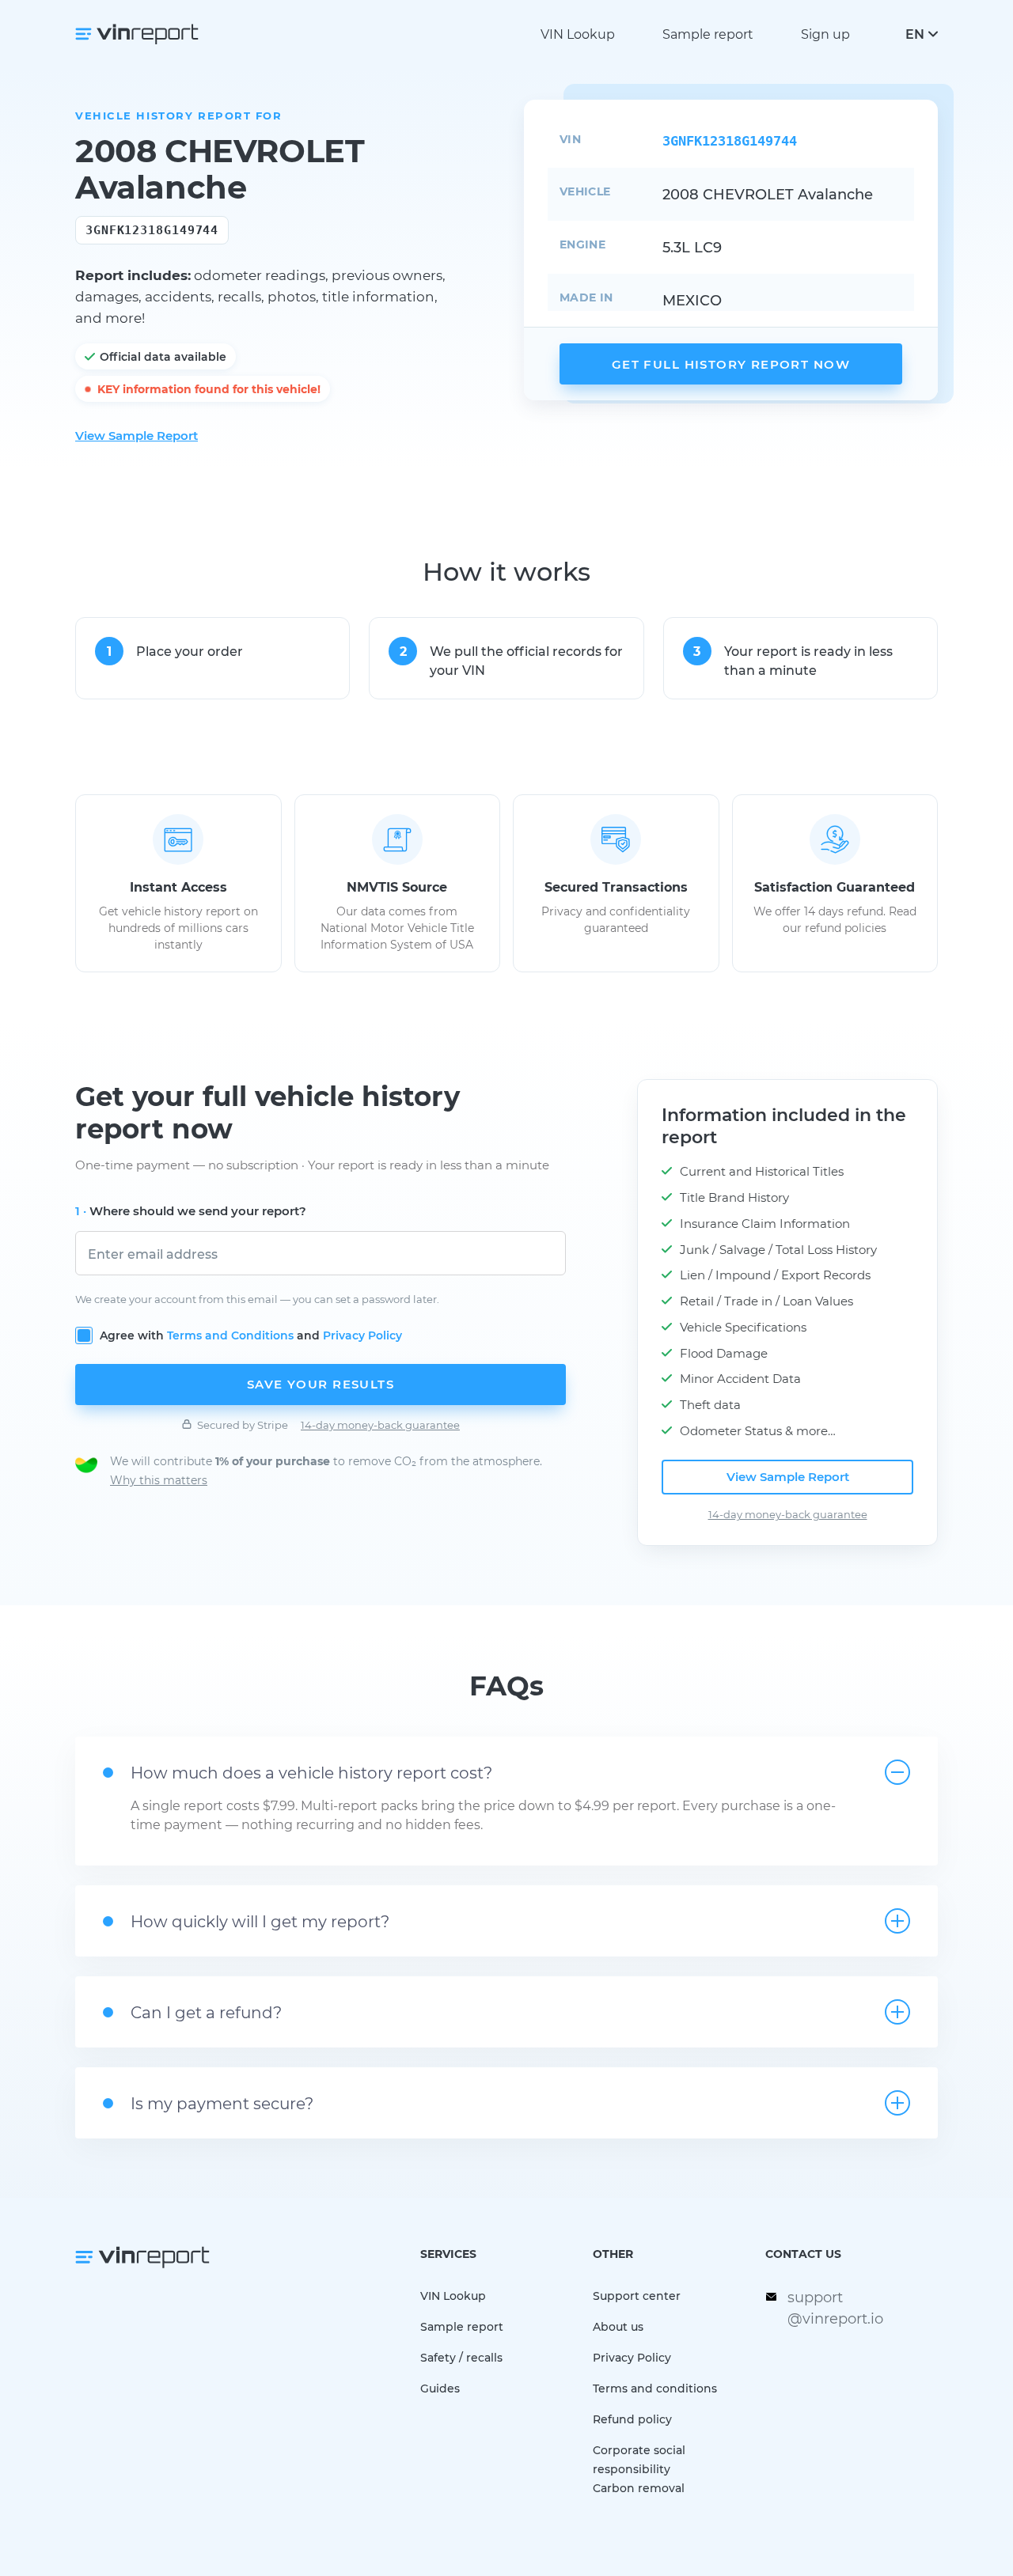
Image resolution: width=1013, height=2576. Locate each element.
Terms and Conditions (230, 1335)
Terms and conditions (655, 2388)
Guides (440, 2388)
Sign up (825, 34)
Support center (637, 2296)
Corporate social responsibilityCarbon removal (639, 2469)
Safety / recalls (461, 2357)
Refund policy (632, 2419)
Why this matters (159, 1480)
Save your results (321, 1384)
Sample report (708, 34)
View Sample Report (137, 435)
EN (915, 34)
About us (618, 2326)
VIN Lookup (578, 34)
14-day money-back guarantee (380, 1424)
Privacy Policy (362, 1335)
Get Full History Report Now (731, 364)
